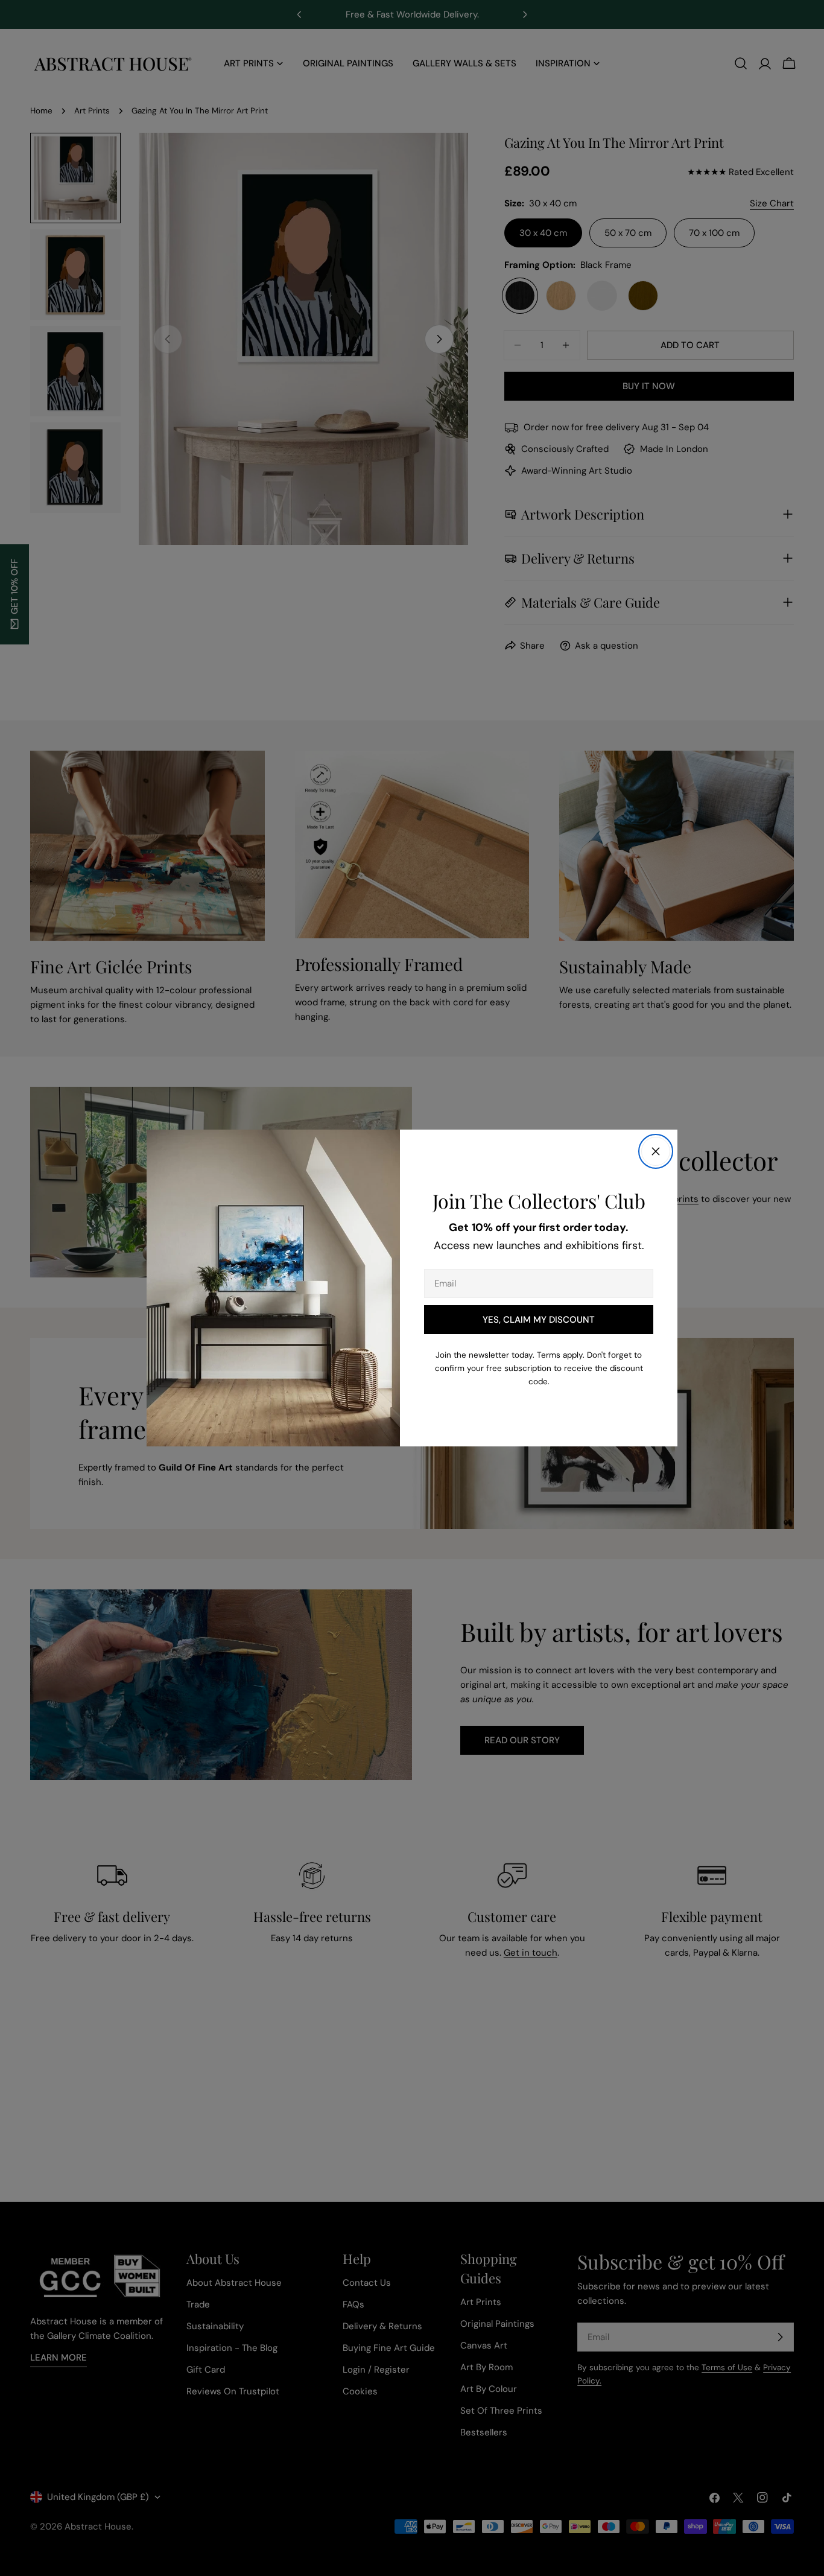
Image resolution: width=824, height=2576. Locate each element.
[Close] (656, 1151)
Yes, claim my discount (539, 1320)
